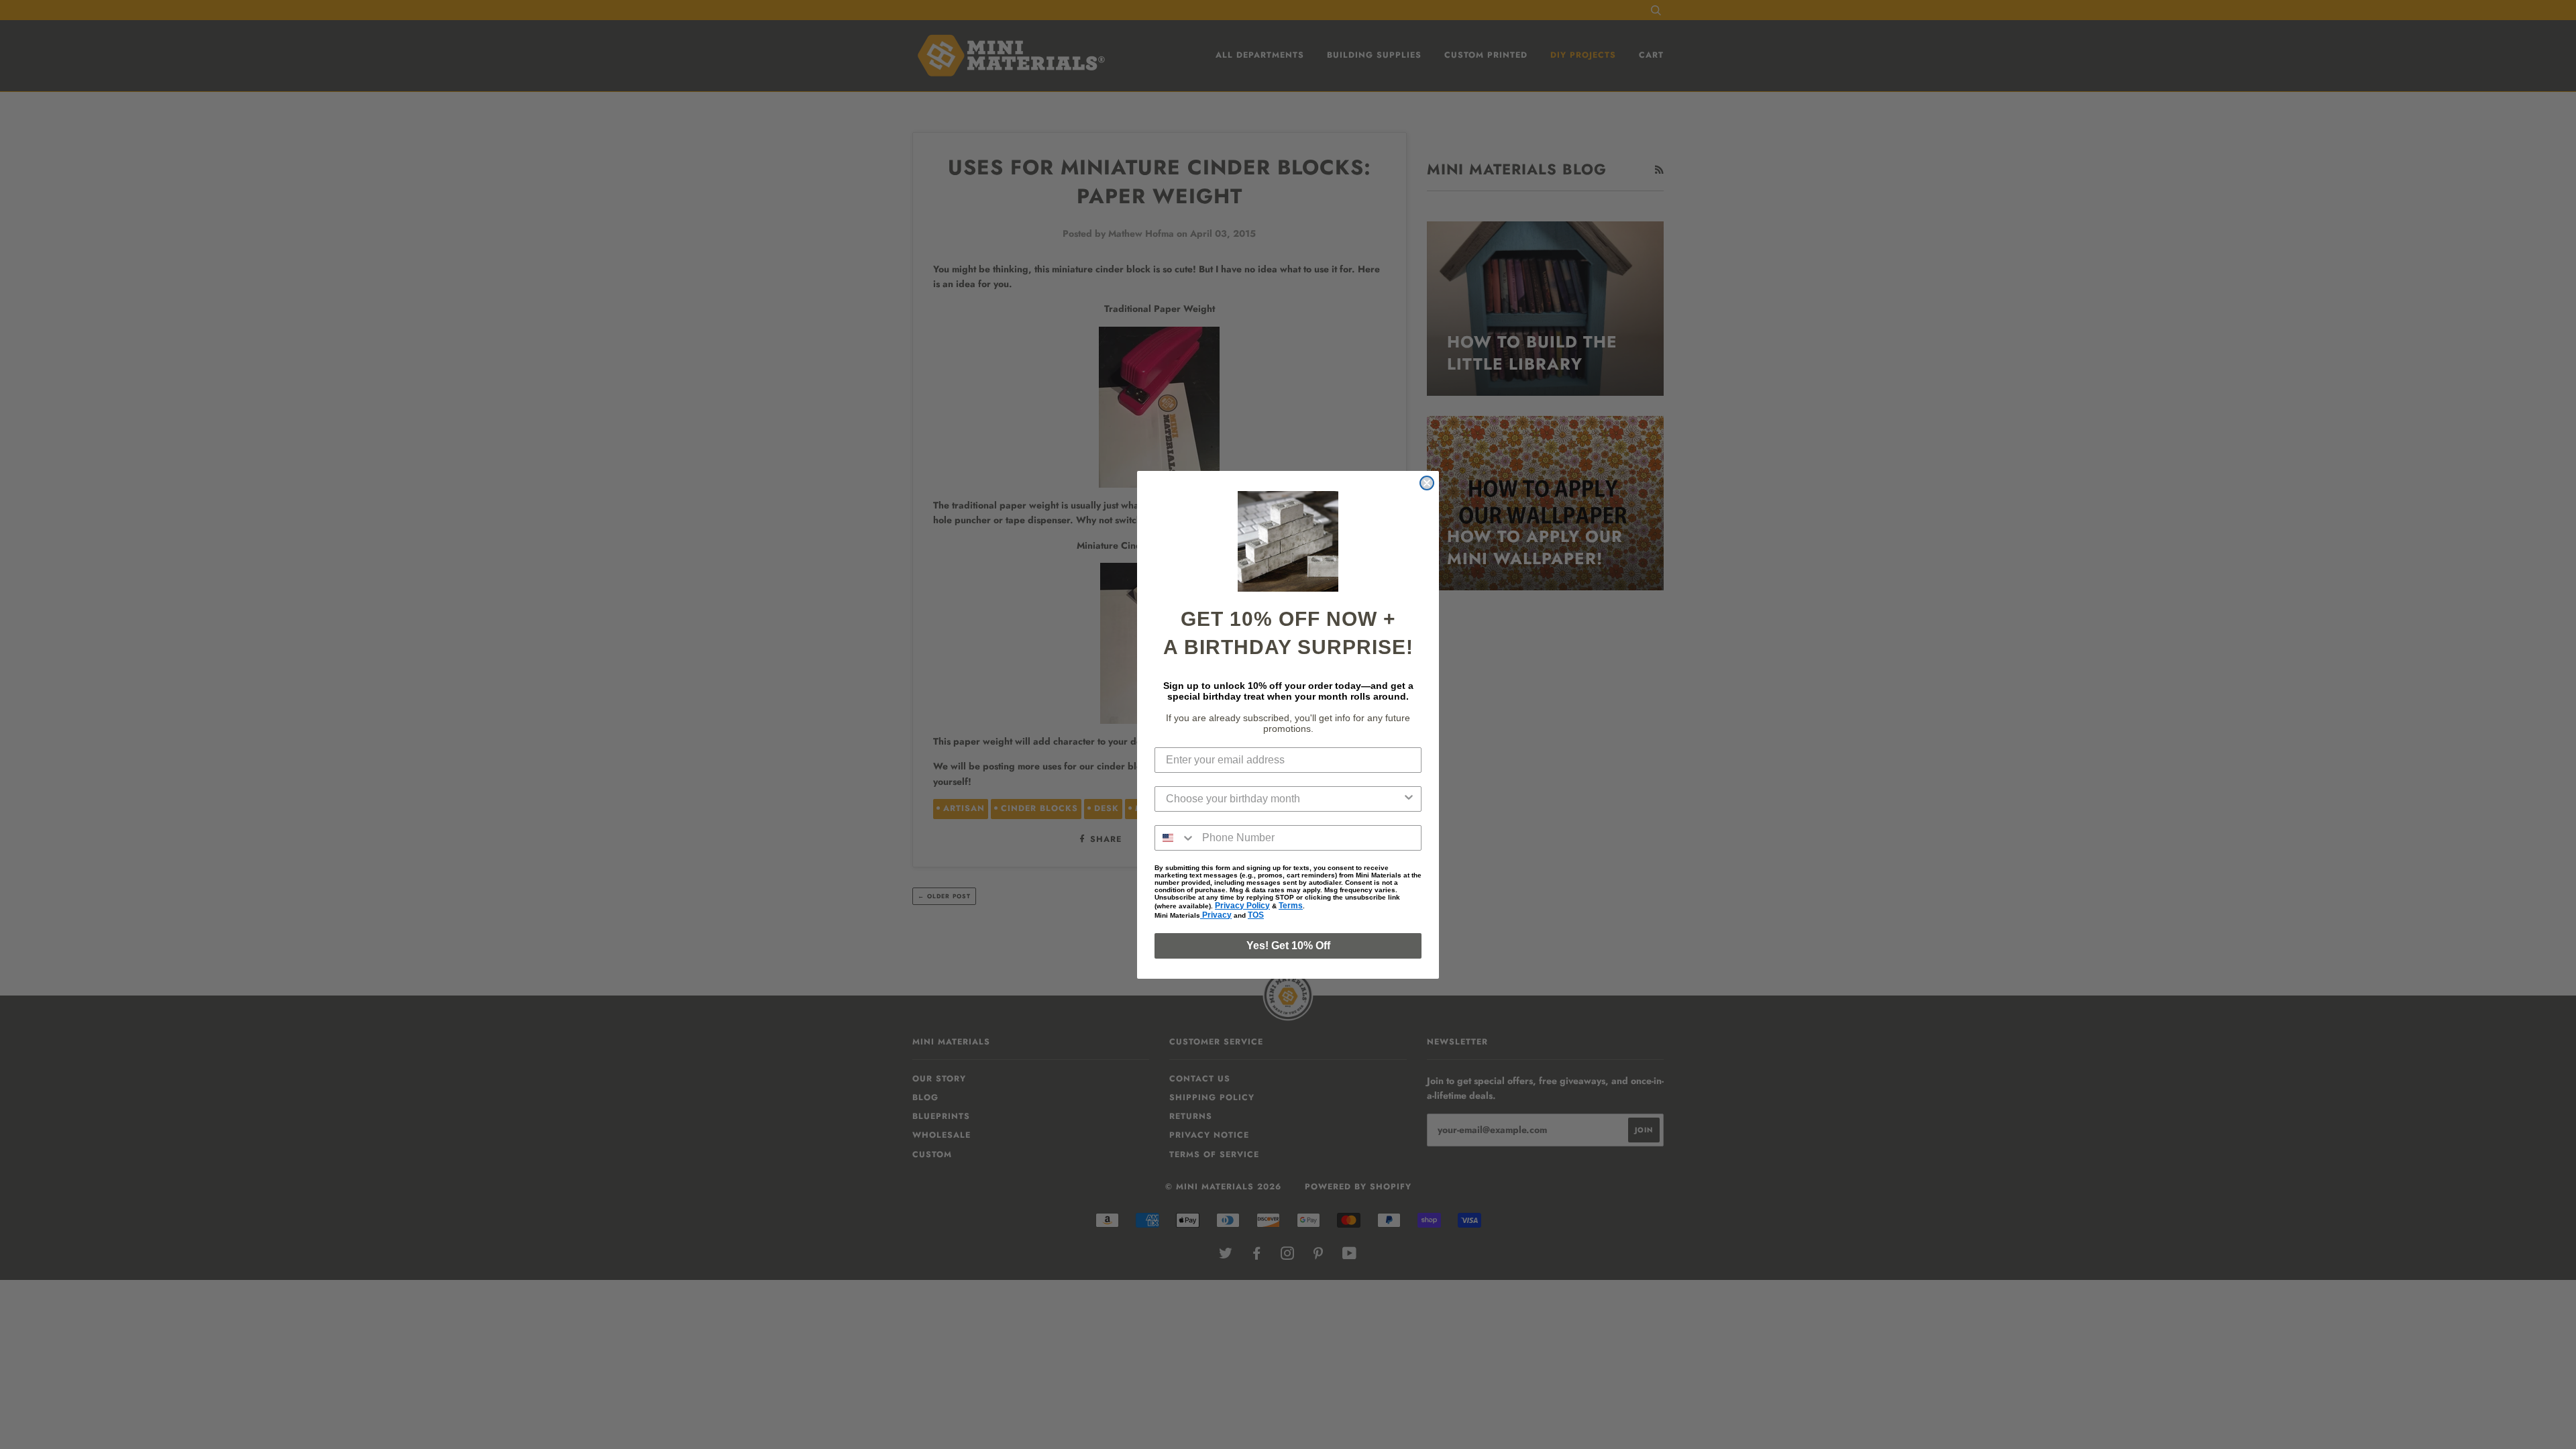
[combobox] (1284, 799)
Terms (1291, 906)
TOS (1256, 915)
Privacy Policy (1242, 906)
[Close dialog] (1427, 483)
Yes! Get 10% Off (1288, 946)
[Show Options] (1409, 799)
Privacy (1216, 915)
